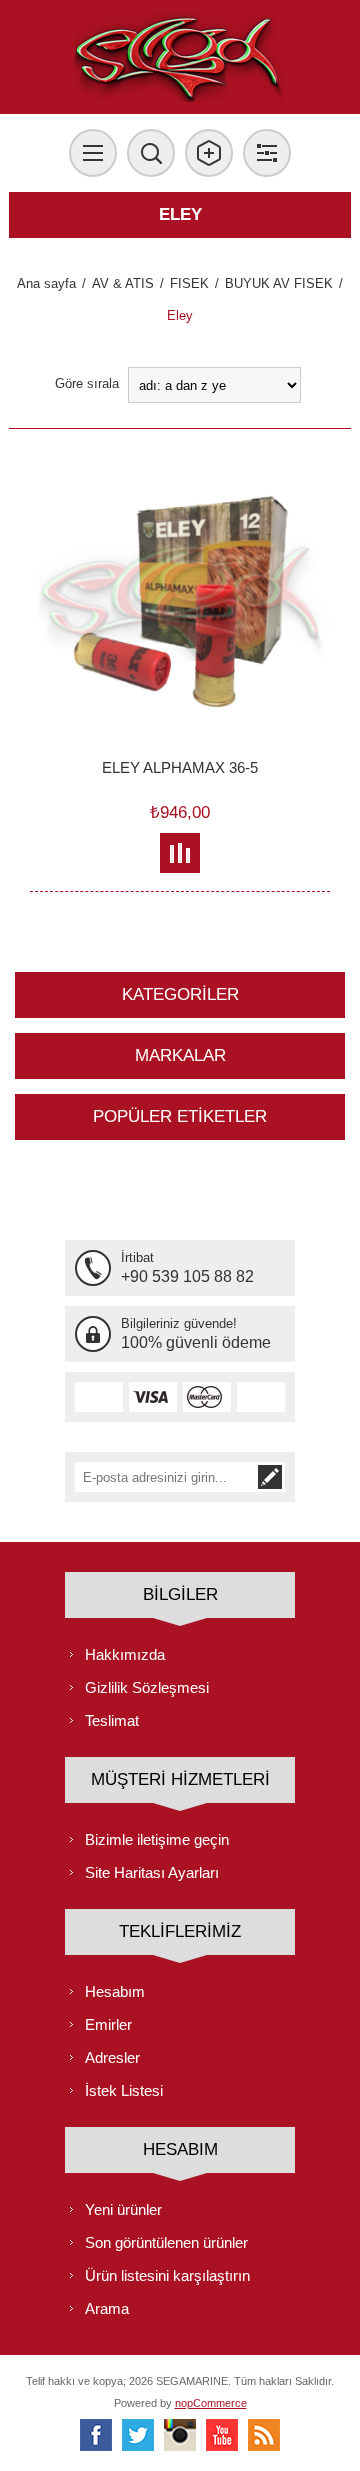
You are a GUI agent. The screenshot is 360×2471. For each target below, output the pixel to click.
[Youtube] (222, 2435)
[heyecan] (138, 2435)
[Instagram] (180, 2435)
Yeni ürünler (123, 2209)
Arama (107, 2308)
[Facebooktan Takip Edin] (96, 2435)
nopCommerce (211, 2403)
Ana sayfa (46, 283)
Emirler (108, 2024)
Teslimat (112, 1720)
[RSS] (264, 2435)
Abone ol (270, 1477)
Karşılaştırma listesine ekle (180, 853)
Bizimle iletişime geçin (157, 1839)
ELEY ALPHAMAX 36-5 (180, 767)
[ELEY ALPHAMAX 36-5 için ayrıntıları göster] (180, 599)
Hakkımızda (125, 1654)
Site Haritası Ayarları (152, 1872)
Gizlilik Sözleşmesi (147, 1687)
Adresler (112, 2057)
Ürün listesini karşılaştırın (167, 2275)
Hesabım (115, 1991)
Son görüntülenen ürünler (166, 2242)
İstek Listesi (124, 2090)
